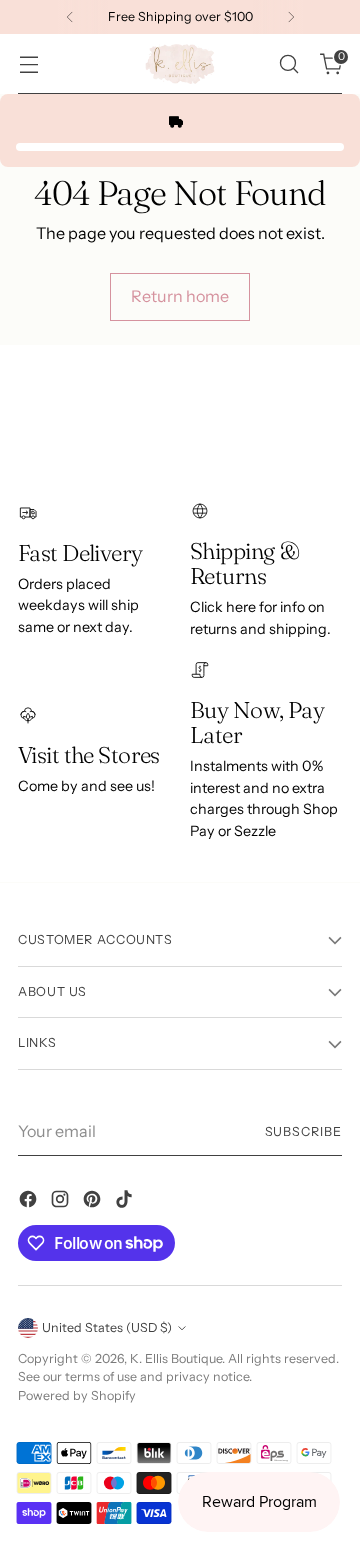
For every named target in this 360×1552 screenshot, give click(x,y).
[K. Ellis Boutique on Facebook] (30, 1202)
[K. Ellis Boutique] (180, 64)
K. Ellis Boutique (176, 1358)
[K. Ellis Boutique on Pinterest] (94, 1202)
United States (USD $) (107, 1327)
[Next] (291, 17)
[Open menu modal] (28, 64)
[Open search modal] (288, 64)
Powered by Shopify (77, 1395)
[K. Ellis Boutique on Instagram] (62, 1202)
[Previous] (70, 17)
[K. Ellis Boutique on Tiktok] (126, 1202)
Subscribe (303, 1131)
